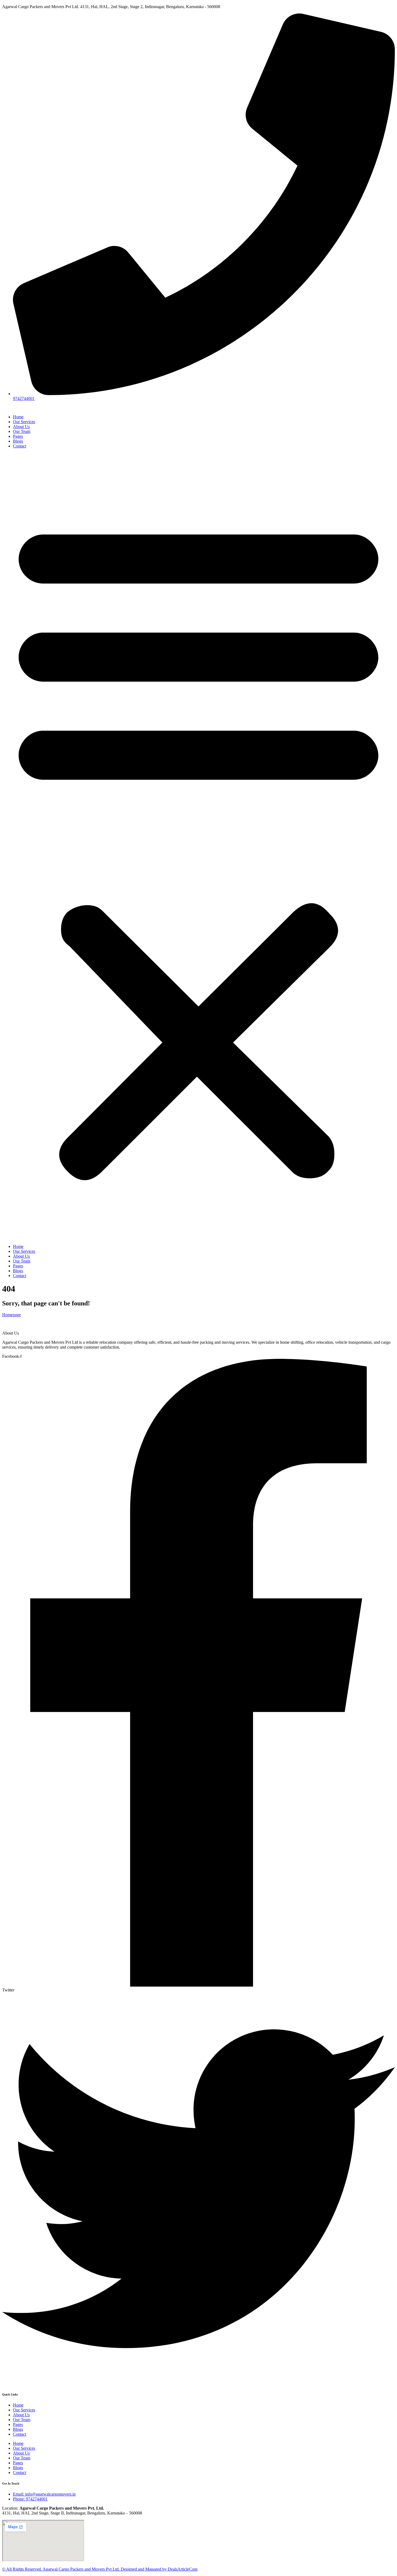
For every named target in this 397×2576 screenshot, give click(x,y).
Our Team (22, 431)
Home (18, 417)
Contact (20, 446)
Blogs (18, 441)
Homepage (11, 1315)
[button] (198, 846)
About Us (21, 427)
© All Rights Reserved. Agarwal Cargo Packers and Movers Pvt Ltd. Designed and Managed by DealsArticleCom (100, 2569)
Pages (18, 436)
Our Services (24, 422)
